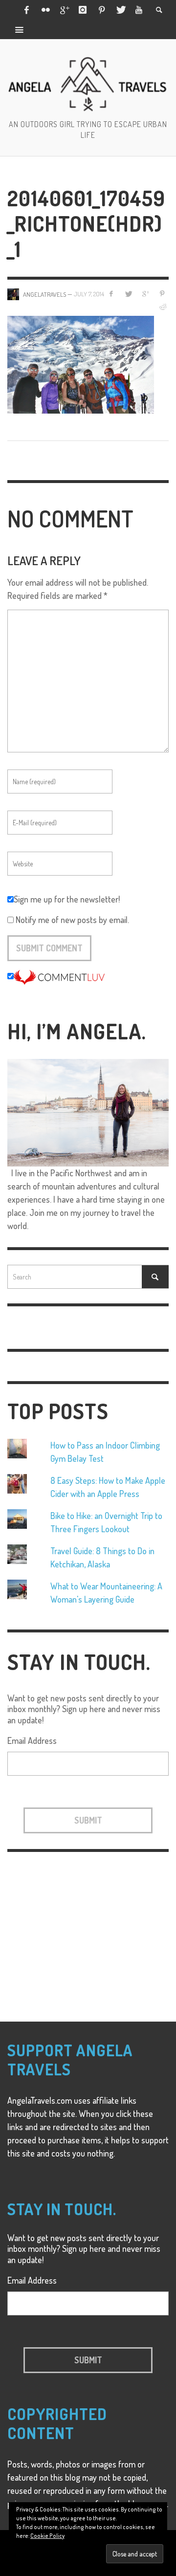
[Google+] (64, 10)
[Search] (20, 29)
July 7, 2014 (89, 294)
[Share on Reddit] (162, 307)
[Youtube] (139, 10)
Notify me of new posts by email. (72, 920)
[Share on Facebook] (111, 294)
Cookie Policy (47, 2536)
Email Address (32, 1740)
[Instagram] (83, 10)
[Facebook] (26, 10)
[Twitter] (120, 10)
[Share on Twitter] (128, 294)
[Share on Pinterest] (162, 294)
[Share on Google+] (145, 294)
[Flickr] (45, 10)
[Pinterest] (102, 10)
